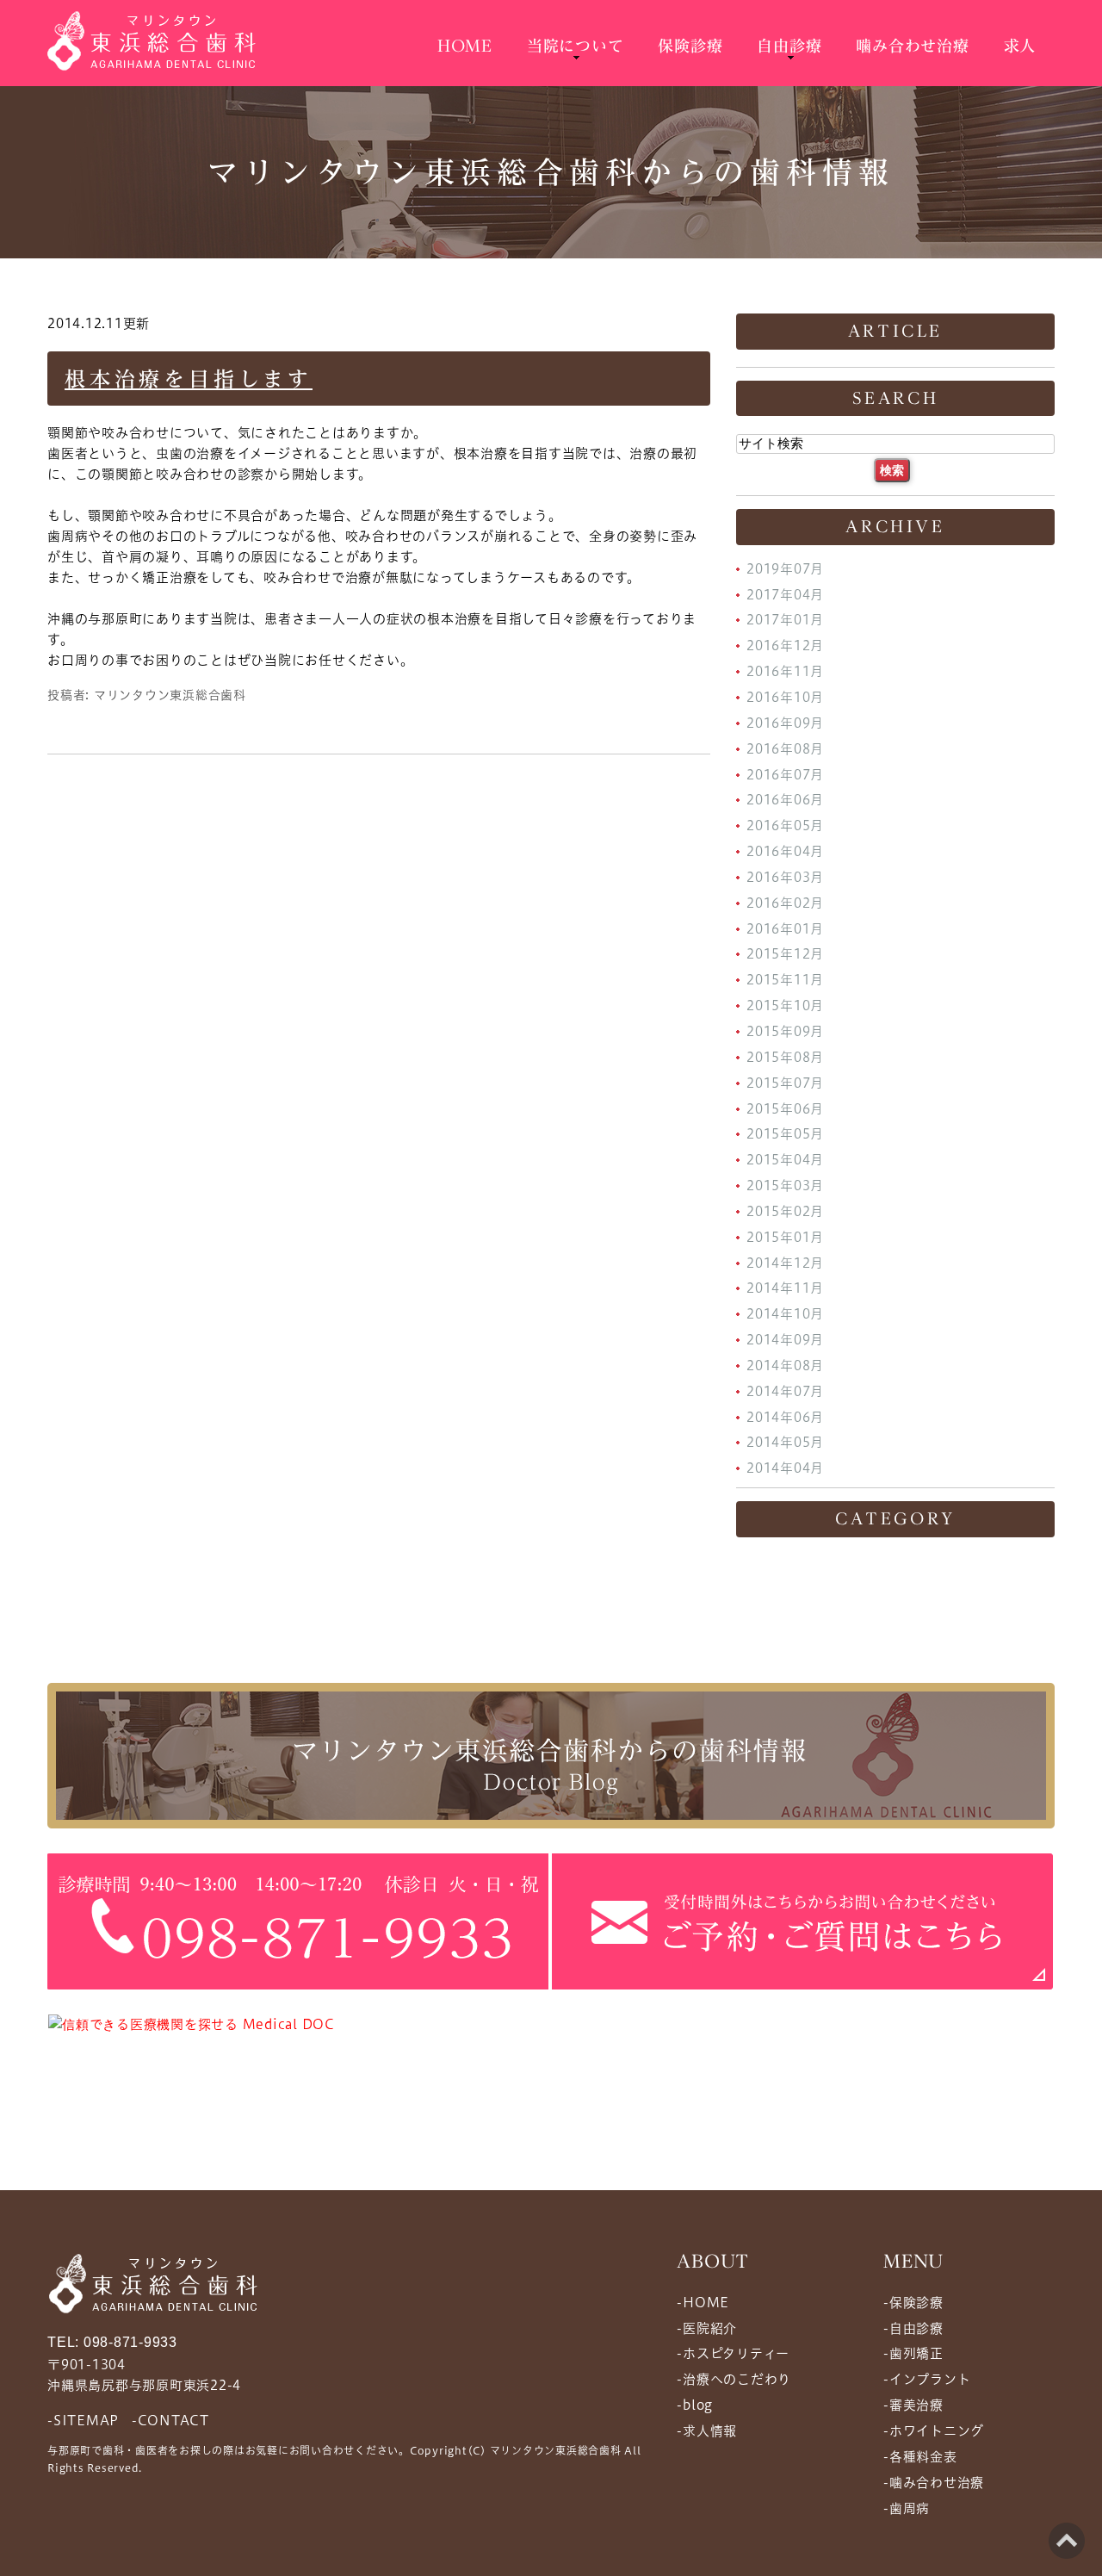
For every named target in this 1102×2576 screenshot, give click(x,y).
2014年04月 (785, 1468)
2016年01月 (785, 928)
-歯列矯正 (913, 2353)
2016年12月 (785, 646)
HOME (465, 46)
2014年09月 (785, 1340)
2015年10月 (785, 1006)
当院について (576, 46)
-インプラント (927, 2379)
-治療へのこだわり (734, 2379)
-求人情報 (707, 2431)
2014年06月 (785, 1416)
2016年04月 (785, 851)
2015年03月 (785, 1186)
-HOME (703, 2303)
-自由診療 (913, 2328)
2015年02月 (785, 1211)
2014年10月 (785, 1314)
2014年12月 (785, 1262)
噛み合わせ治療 (912, 46)
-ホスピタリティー (733, 2353)
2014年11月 (785, 1288)
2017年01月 (785, 620)
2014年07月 (785, 1391)
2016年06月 (785, 800)
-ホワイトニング (934, 2431)
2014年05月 (785, 1442)
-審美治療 (913, 2405)
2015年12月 (785, 954)
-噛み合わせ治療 (934, 2483)
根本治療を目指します (189, 379)
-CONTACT (170, 2420)
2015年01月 (785, 1237)
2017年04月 (785, 594)
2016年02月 (785, 903)
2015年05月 (785, 1134)
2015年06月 (785, 1108)
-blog (695, 2405)
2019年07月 (785, 569)
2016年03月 (785, 877)
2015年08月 (785, 1057)
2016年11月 (785, 671)
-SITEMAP (83, 2420)
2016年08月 (785, 749)
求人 (1020, 46)
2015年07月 (785, 1083)
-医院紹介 (707, 2328)
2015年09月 (785, 1031)
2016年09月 (785, 723)
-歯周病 (907, 2508)
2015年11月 (785, 980)
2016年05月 (785, 826)
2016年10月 (785, 697)
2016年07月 (785, 774)
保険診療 (690, 46)
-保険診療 (913, 2303)
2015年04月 (785, 1160)
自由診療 (789, 46)
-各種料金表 (920, 2457)
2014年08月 (785, 1366)
